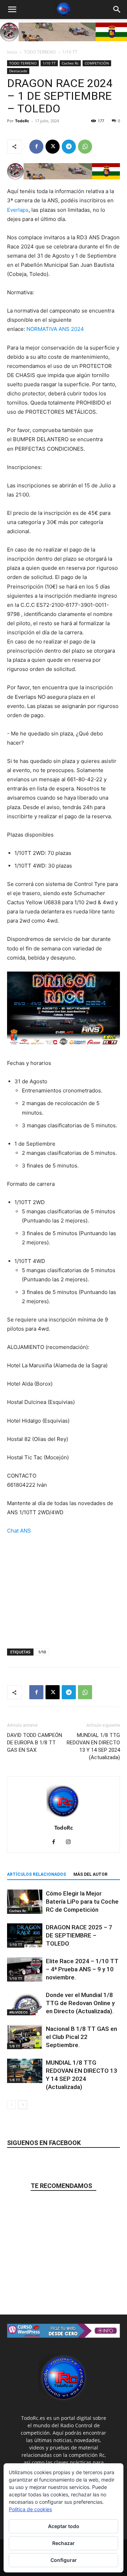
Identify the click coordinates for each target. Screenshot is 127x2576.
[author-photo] (64, 1818)
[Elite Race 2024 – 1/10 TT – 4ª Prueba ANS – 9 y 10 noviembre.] (25, 1969)
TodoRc (22, 121)
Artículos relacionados (37, 1874)
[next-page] (23, 2105)
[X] (53, 147)
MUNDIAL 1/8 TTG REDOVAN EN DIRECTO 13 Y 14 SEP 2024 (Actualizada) (93, 1746)
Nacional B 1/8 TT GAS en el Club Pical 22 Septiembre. (81, 2037)
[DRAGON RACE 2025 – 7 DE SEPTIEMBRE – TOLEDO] (25, 1936)
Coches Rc (70, 63)
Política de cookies (30, 2509)
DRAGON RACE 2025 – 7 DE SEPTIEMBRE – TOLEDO (79, 1935)
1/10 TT (70, 52)
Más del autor (90, 1874)
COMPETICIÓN (97, 63)
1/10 (42, 1652)
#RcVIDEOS (19, 2012)
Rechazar (64, 2543)
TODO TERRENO (40, 52)
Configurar (64, 2560)
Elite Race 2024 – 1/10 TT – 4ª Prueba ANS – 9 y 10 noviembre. (82, 1969)
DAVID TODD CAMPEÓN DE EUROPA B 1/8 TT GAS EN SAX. (35, 1743)
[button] (12, 10)
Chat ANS (19, 1531)
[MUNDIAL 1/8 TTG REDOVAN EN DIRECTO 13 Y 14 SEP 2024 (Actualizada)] (25, 2071)
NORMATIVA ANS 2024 (55, 329)
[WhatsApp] (85, 147)
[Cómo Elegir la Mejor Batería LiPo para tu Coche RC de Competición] (25, 1902)
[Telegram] (69, 147)
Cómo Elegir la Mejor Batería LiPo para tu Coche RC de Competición (82, 1902)
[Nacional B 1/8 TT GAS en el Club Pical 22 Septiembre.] (25, 2037)
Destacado (18, 71)
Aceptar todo (64, 2526)
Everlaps (18, 210)
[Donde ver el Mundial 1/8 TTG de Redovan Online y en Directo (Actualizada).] (25, 2003)
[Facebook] (36, 147)
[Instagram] (71, 1842)
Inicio (12, 52)
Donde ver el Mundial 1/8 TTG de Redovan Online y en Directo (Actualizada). (80, 2003)
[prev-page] (11, 2105)
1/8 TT (15, 2046)
